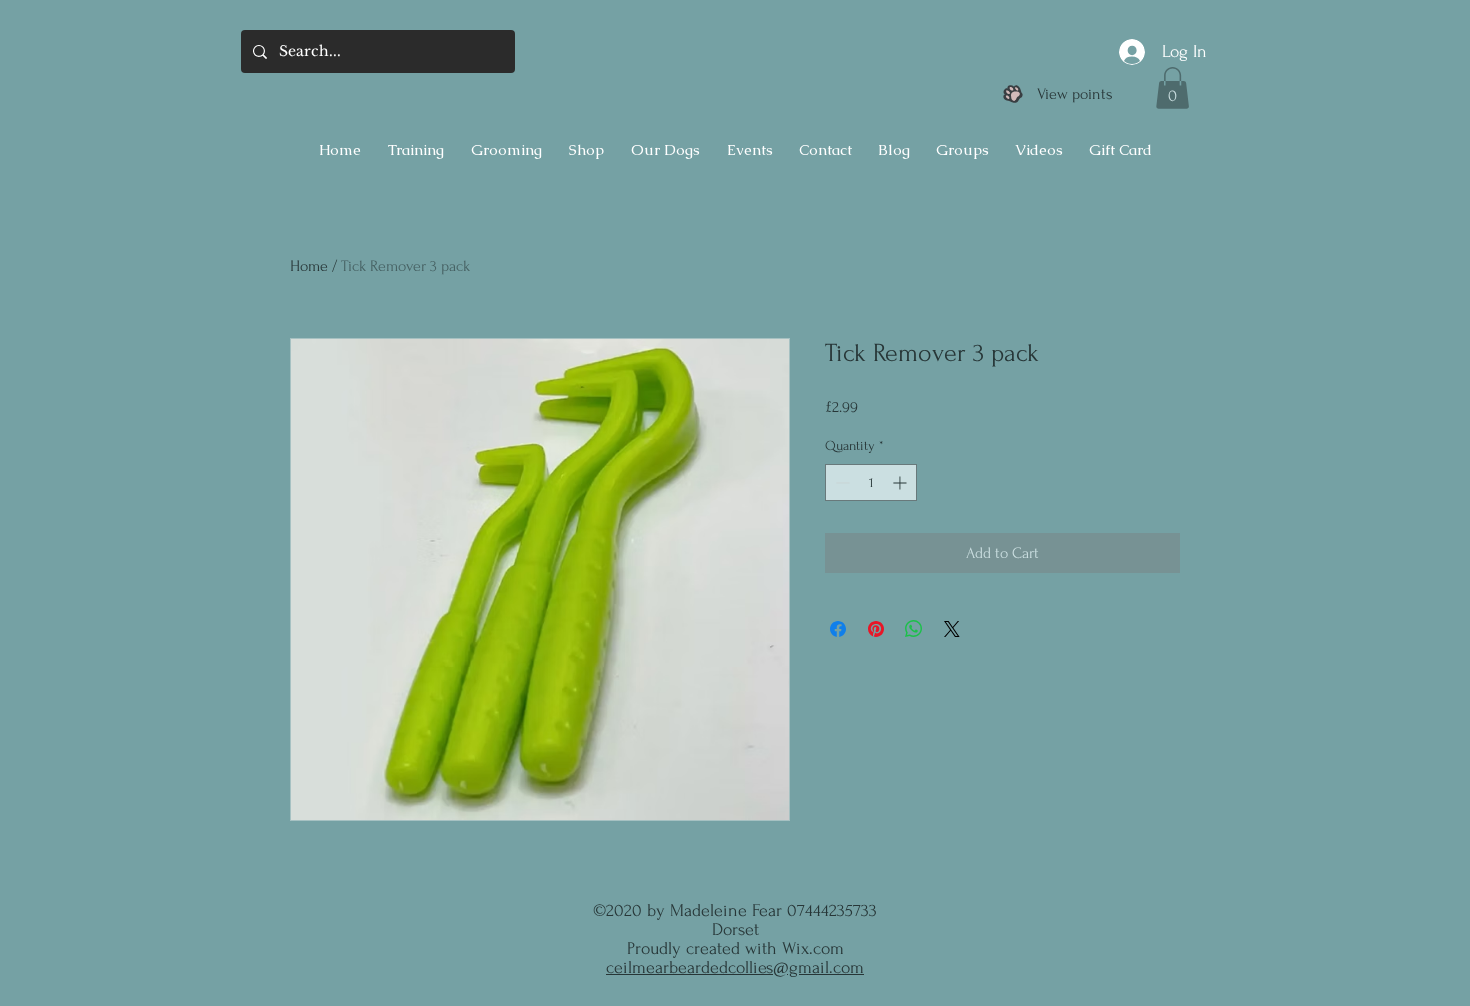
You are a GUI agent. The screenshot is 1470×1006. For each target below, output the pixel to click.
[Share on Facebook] (838, 629)
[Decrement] (840, 482)
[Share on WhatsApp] (914, 629)
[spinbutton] (871, 482)
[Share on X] (952, 629)
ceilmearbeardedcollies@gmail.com (735, 967)
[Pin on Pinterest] (876, 629)
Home (309, 266)
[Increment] (901, 482)
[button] (1172, 88)
